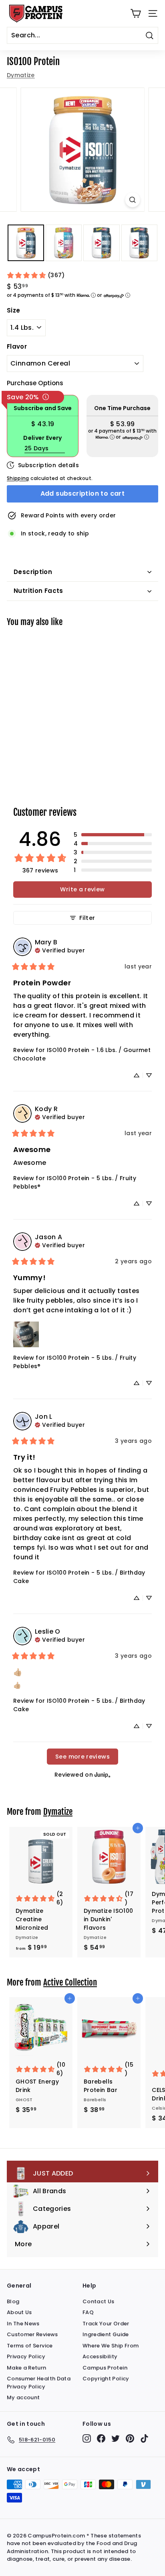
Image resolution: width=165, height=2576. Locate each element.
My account (23, 2397)
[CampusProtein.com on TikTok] (144, 2438)
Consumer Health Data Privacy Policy (39, 2383)
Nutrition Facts (38, 591)
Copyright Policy (106, 2379)
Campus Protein (105, 2368)
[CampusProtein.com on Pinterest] (130, 2438)
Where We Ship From (111, 2346)
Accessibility (100, 2356)
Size (13, 310)
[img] (60, 950)
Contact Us (99, 2301)
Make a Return (27, 2368)
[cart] (136, 13)
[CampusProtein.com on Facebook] (101, 2438)
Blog (13, 2301)
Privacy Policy (26, 2356)
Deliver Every (43, 438)
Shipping (18, 478)
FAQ (88, 2312)
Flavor (17, 346)
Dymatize (21, 75)
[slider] (82, 150)
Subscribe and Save (43, 408)
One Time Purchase (122, 408)
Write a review (82, 889)
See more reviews (82, 1757)
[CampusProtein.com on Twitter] (116, 2438)
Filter (87, 918)
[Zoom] (133, 200)
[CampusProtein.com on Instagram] (87, 2438)
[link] (36, 275)
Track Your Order (106, 2324)
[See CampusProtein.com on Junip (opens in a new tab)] (103, 1774)
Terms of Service (30, 2346)
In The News (23, 2324)
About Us (19, 2312)
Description (33, 572)
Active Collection (70, 1982)
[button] (113, 835)
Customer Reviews (32, 2334)
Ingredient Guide (106, 2334)
